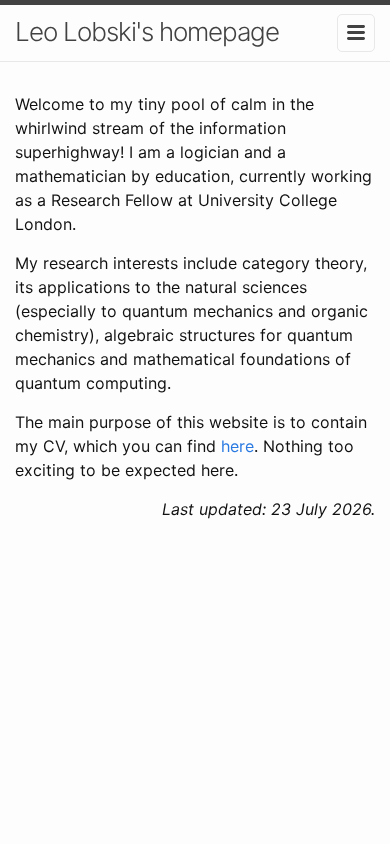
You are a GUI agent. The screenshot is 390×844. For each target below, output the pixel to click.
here (237, 446)
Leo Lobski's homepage (147, 31)
